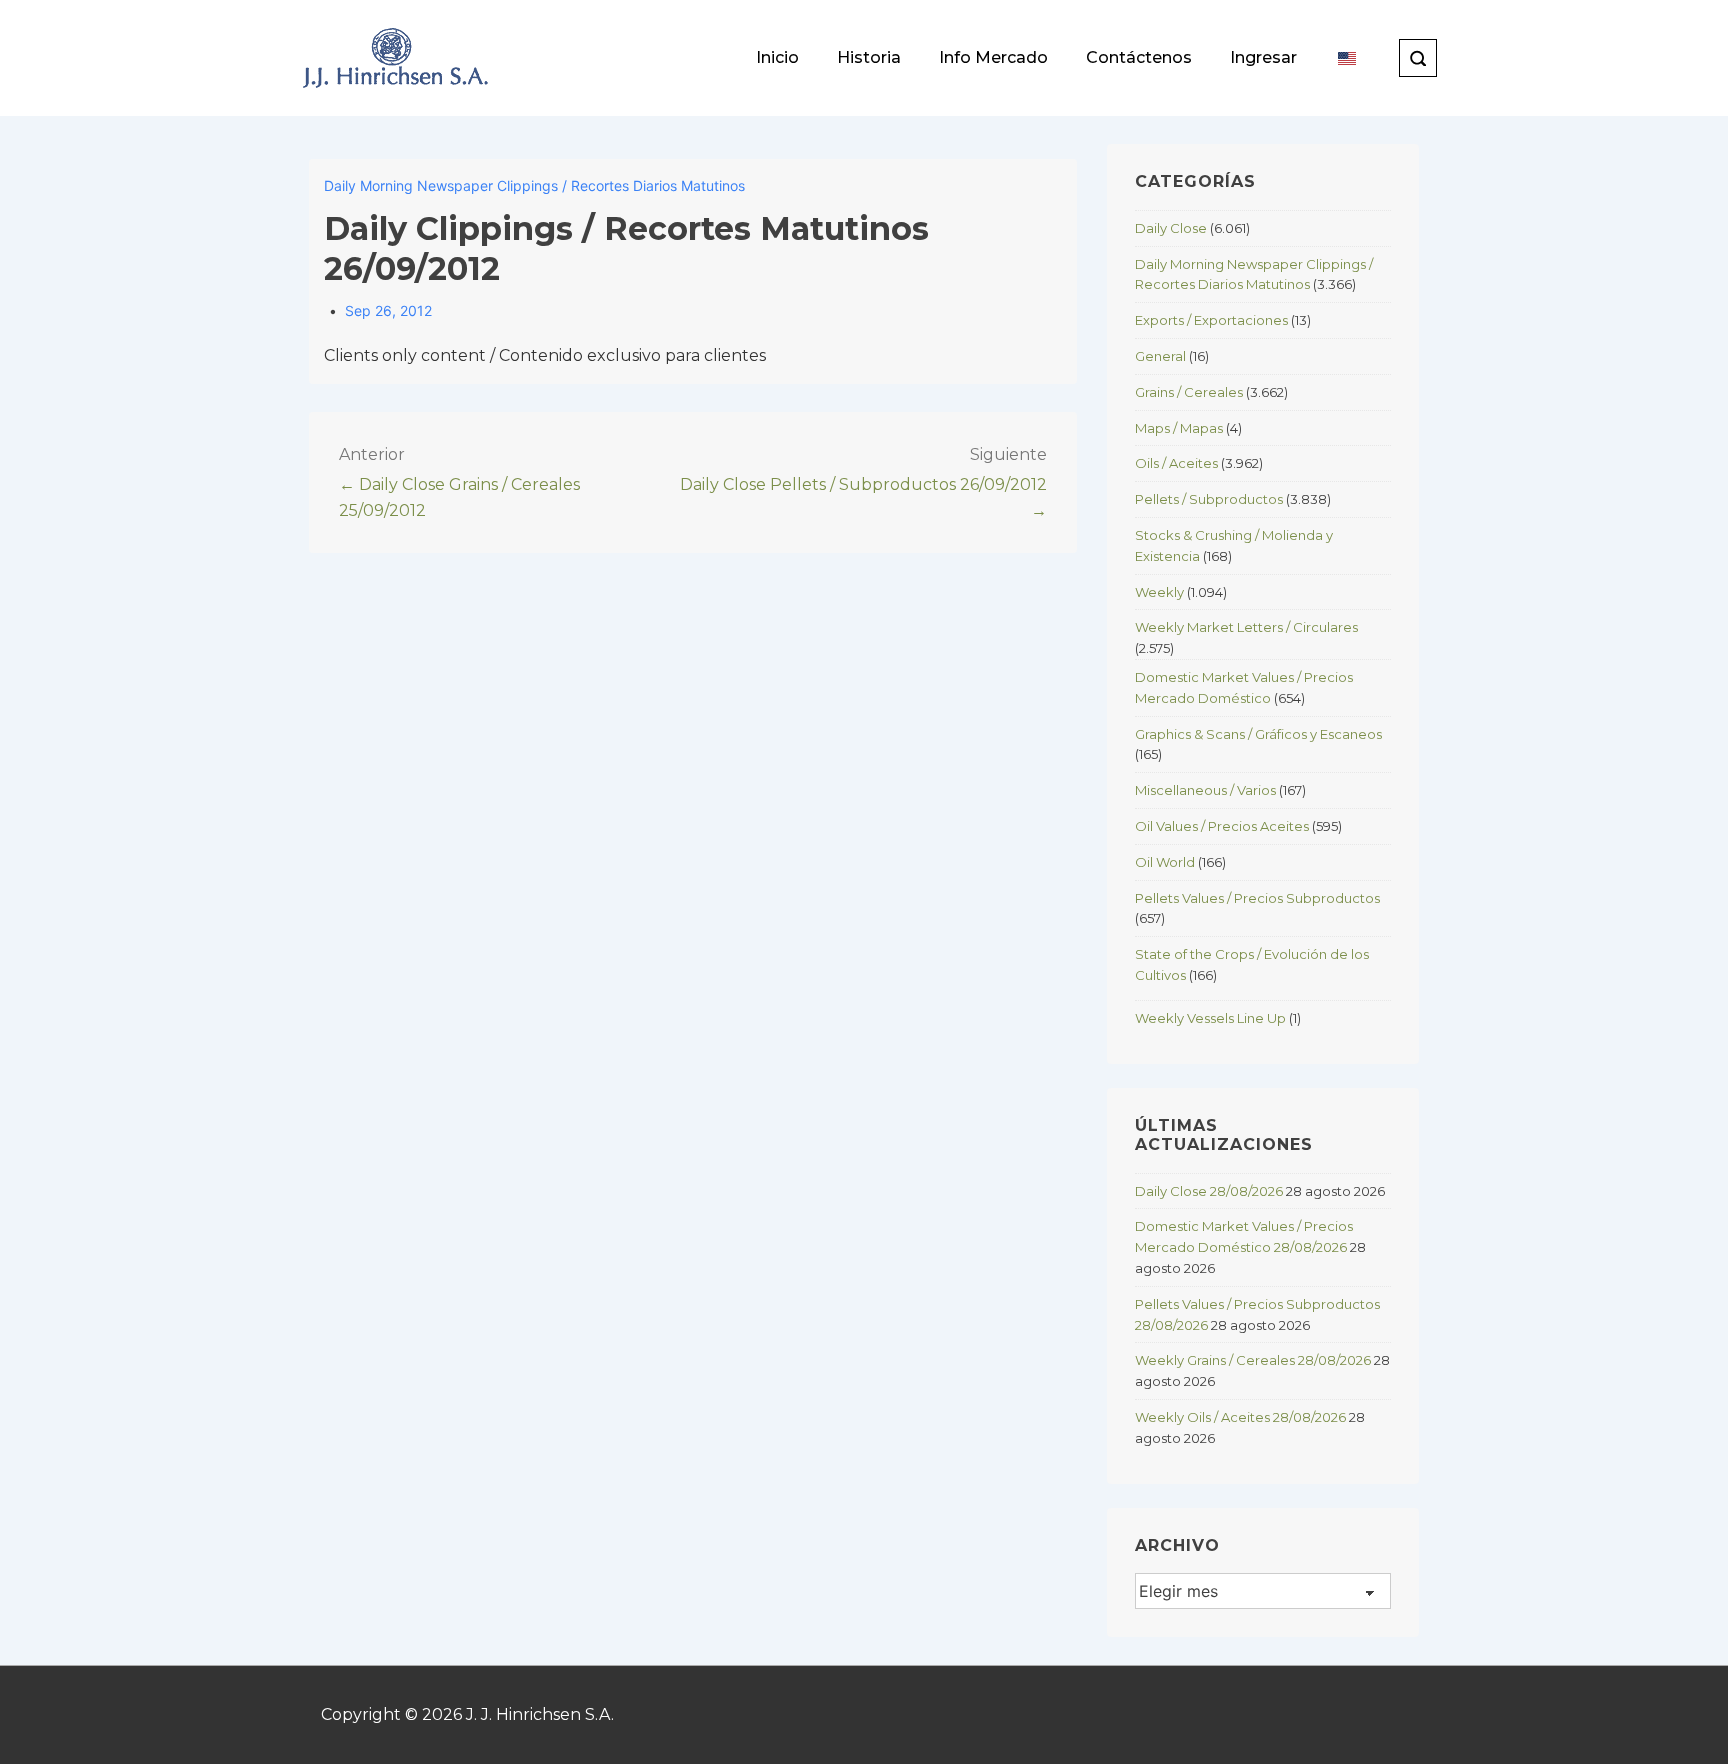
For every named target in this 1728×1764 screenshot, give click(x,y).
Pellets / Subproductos (1209, 499)
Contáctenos (1139, 57)
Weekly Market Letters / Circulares (1246, 627)
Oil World (1165, 862)
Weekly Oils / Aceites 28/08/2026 (1240, 1417)
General (1160, 356)
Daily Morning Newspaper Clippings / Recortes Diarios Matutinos (534, 185)
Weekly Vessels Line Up (1210, 1018)
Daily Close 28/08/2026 (1209, 1191)
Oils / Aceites (1176, 463)
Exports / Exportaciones (1211, 320)
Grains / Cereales (1189, 392)
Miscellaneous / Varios (1205, 790)
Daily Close (1171, 228)
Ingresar (1263, 57)
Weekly (1159, 592)
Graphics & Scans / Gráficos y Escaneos (1258, 734)
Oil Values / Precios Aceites (1222, 826)
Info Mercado (993, 57)
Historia (869, 57)
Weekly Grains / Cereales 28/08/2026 (1253, 1360)
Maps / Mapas (1179, 428)
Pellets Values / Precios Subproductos (1257, 898)
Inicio (777, 57)
